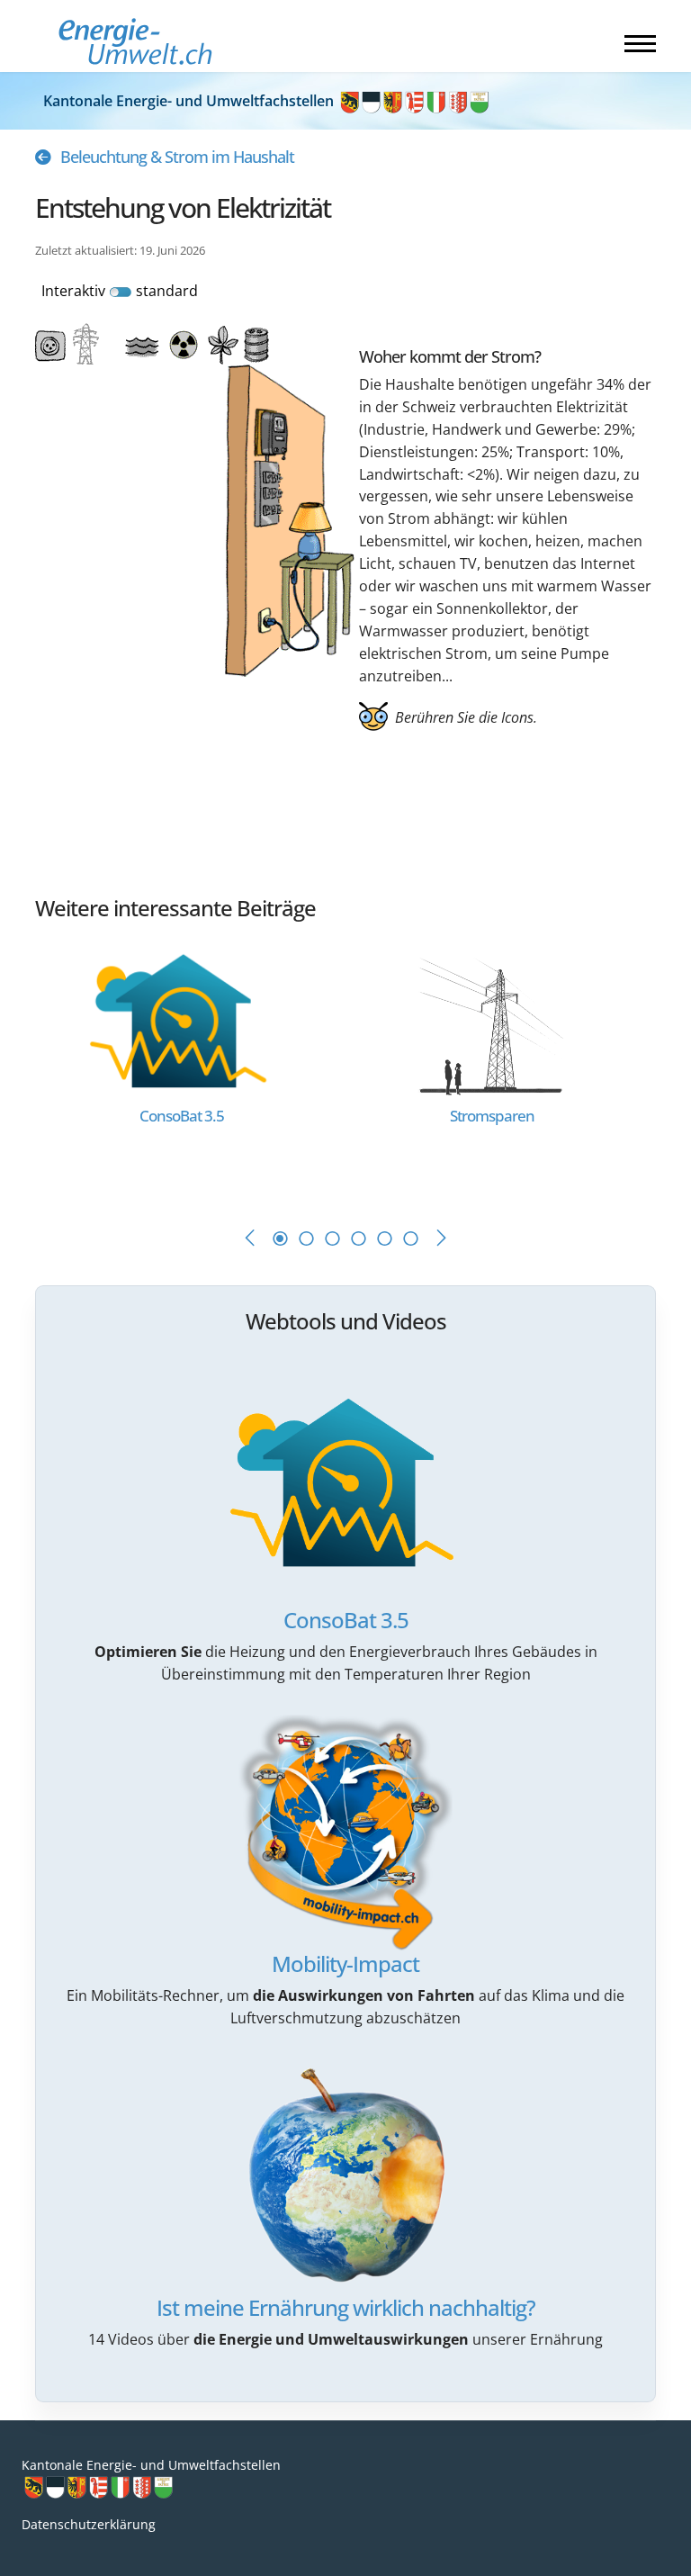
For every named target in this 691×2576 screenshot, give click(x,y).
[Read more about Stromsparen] (491, 1019)
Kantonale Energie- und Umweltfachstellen (190, 101)
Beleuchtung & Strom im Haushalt (177, 157)
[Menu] (640, 43)
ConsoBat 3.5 (346, 1620)
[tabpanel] (190, 1068)
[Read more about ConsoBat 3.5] (181, 1019)
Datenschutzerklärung (89, 2524)
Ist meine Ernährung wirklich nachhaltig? (346, 2307)
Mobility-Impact (345, 1964)
